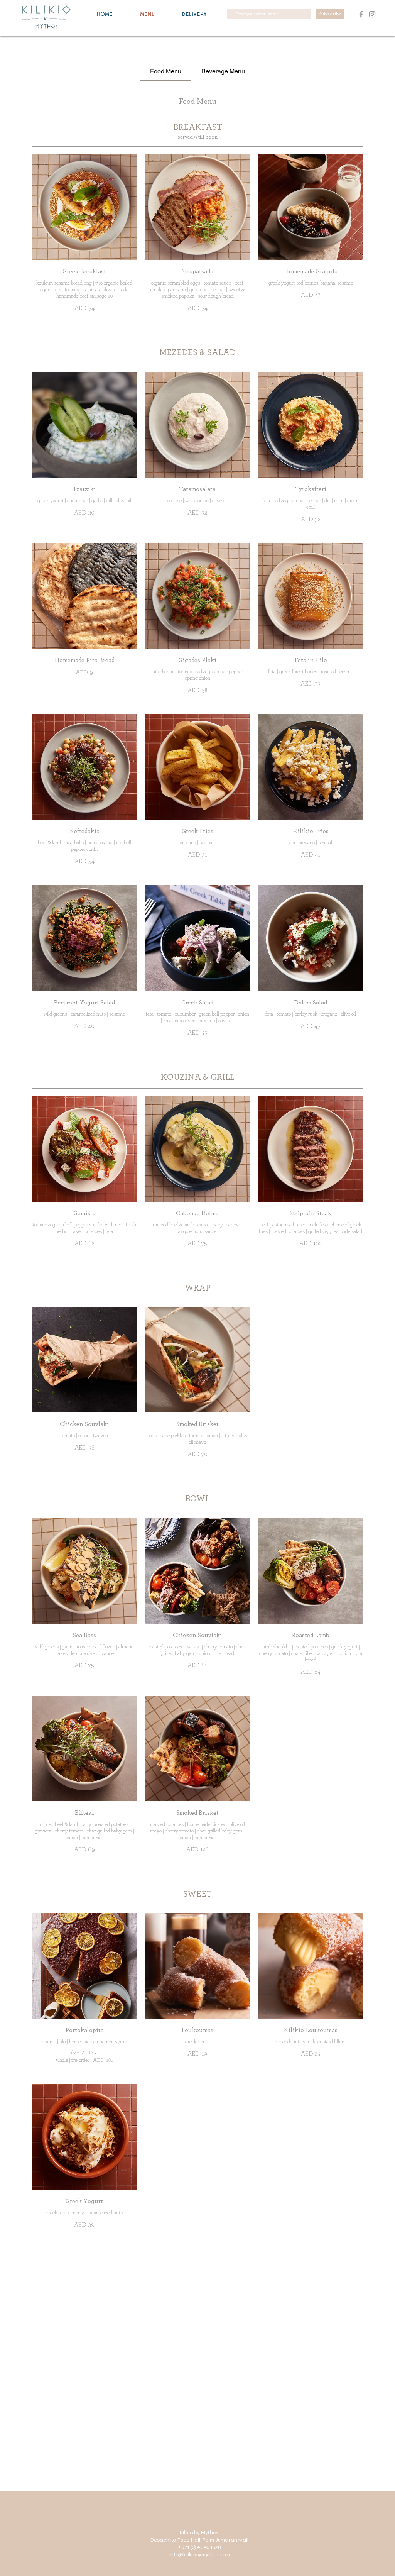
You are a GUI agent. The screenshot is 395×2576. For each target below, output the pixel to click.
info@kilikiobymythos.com (200, 2555)
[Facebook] (361, 14)
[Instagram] (372, 14)
